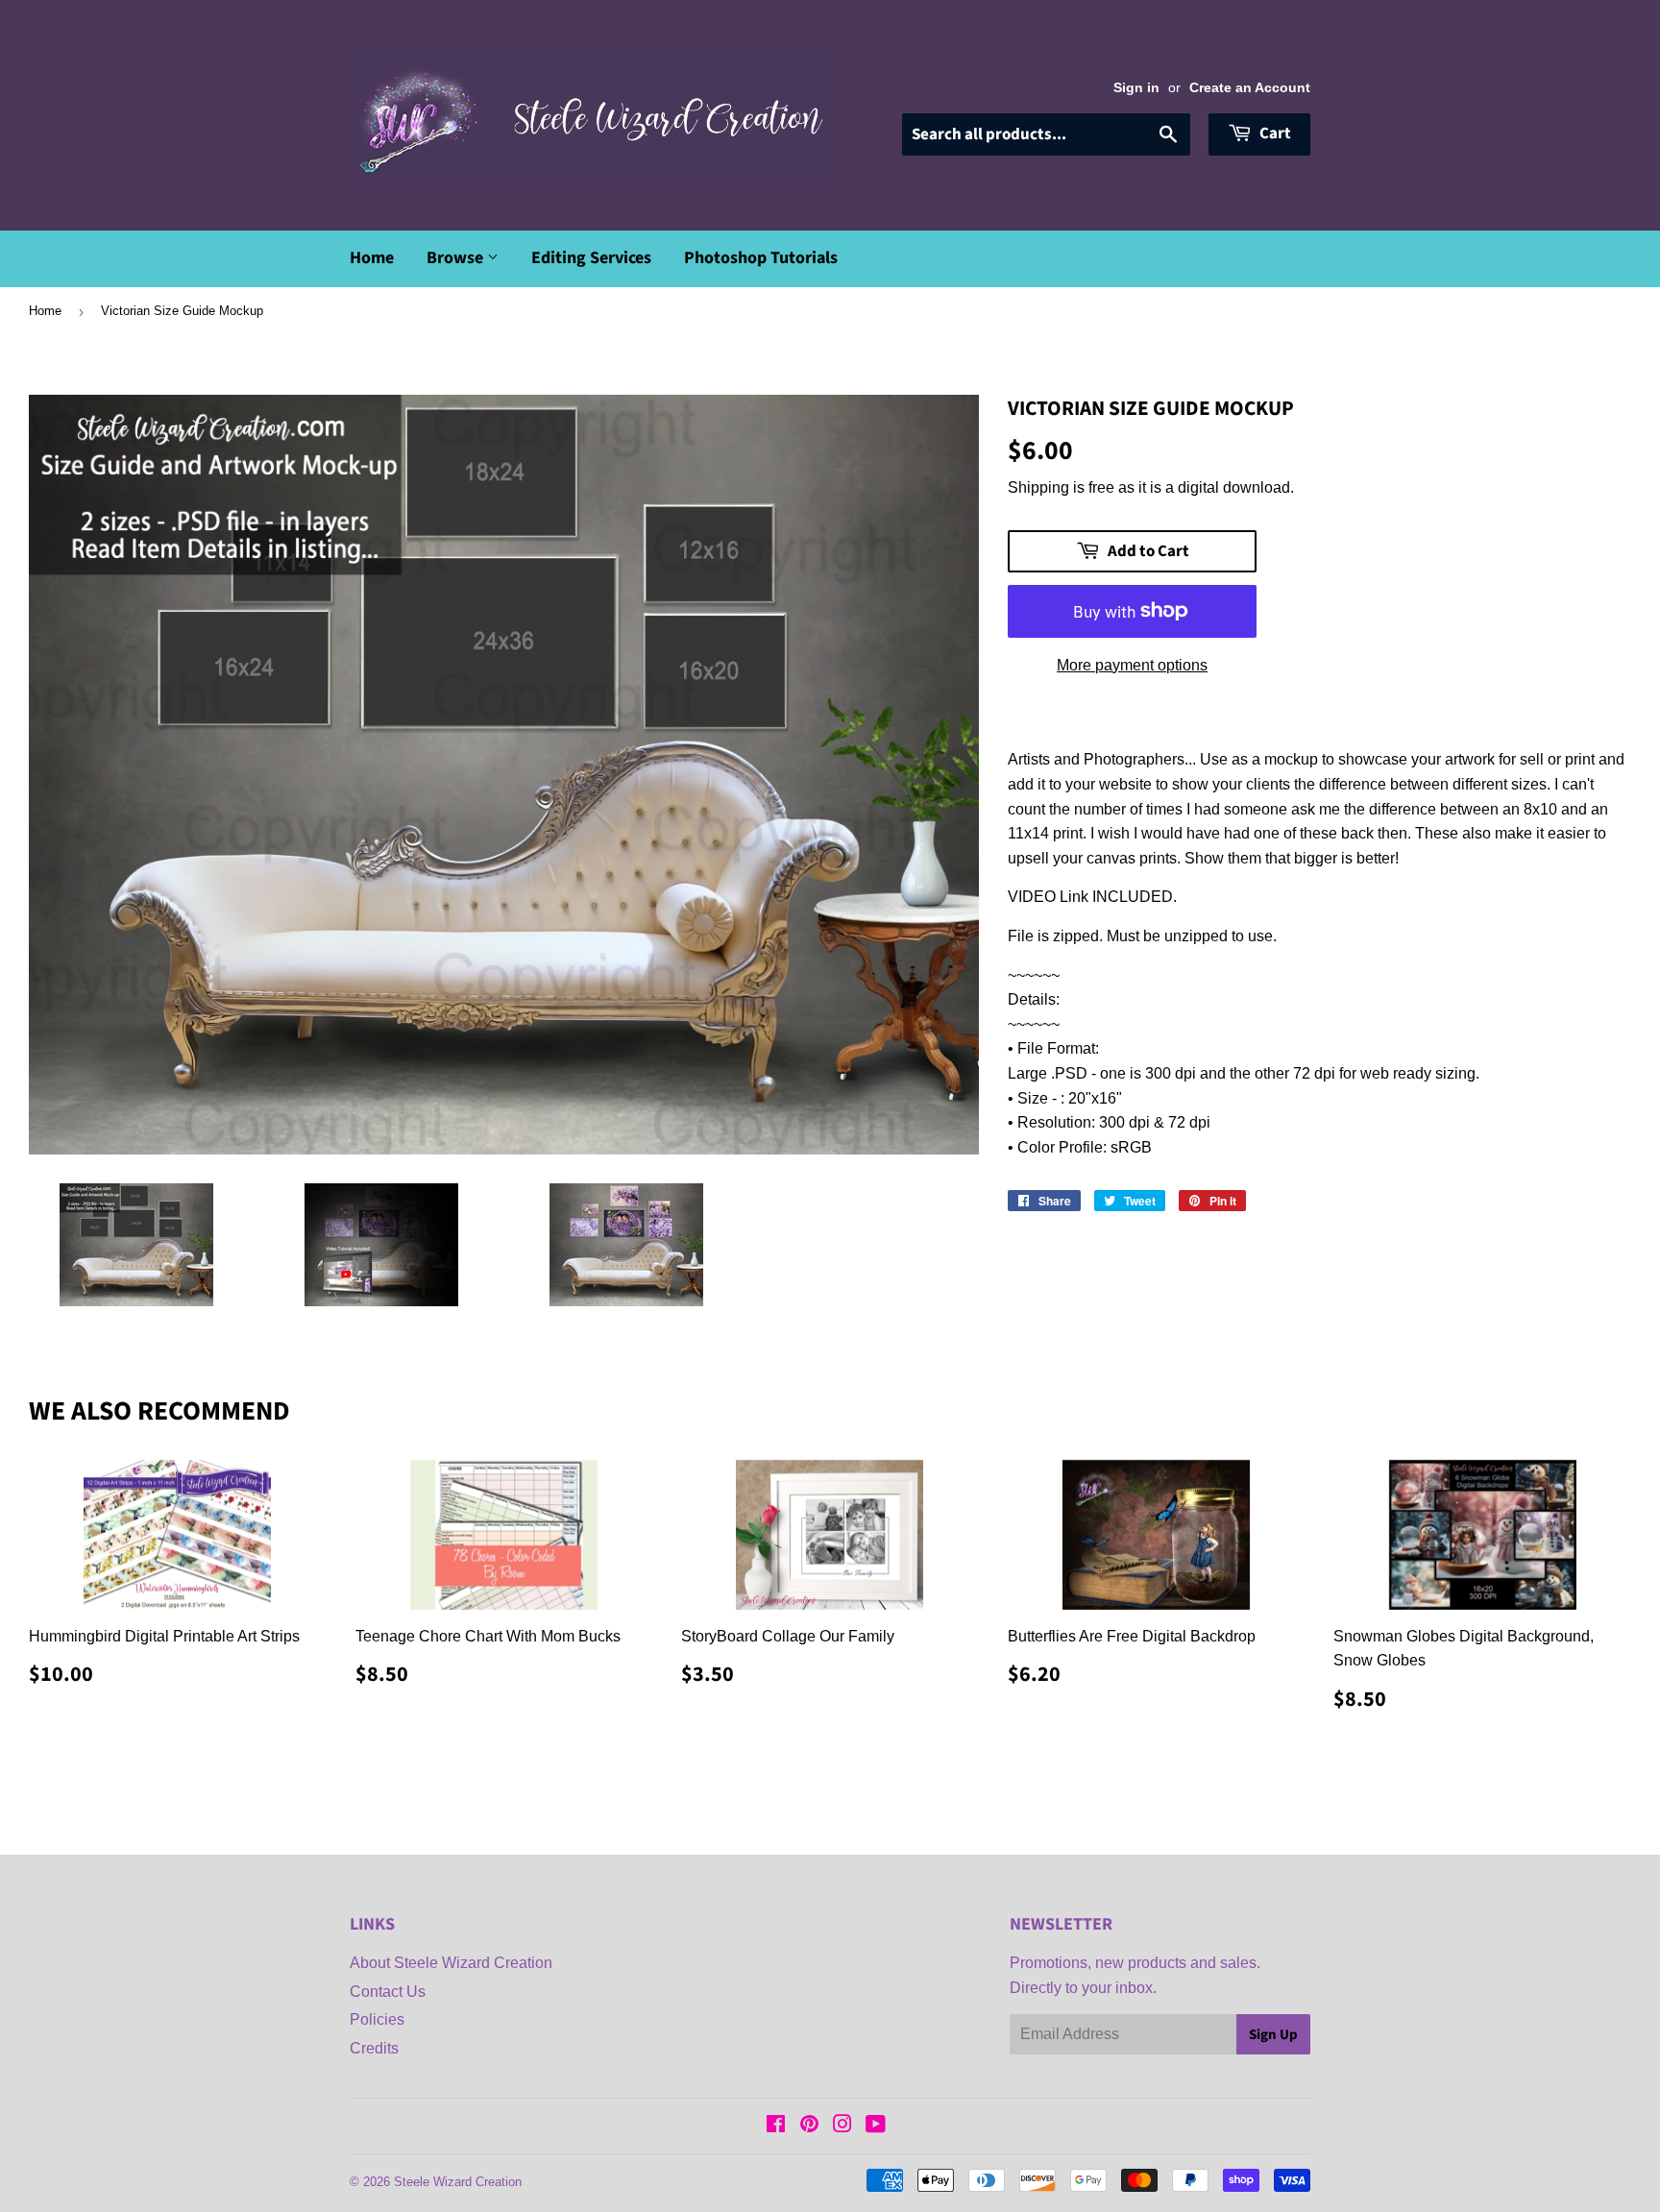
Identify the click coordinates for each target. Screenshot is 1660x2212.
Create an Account (1250, 88)
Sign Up (1273, 2035)
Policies (377, 2019)
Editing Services (591, 258)
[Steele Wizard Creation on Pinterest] (809, 2126)
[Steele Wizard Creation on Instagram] (842, 2126)
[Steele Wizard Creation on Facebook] (776, 2126)
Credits (374, 2048)
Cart (1274, 134)
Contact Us (388, 1992)
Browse (457, 258)
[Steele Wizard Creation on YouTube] (876, 2126)
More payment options (1132, 665)
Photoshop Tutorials (761, 258)
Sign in (1136, 88)
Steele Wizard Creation (458, 2182)
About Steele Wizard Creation (451, 1963)
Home (372, 258)
